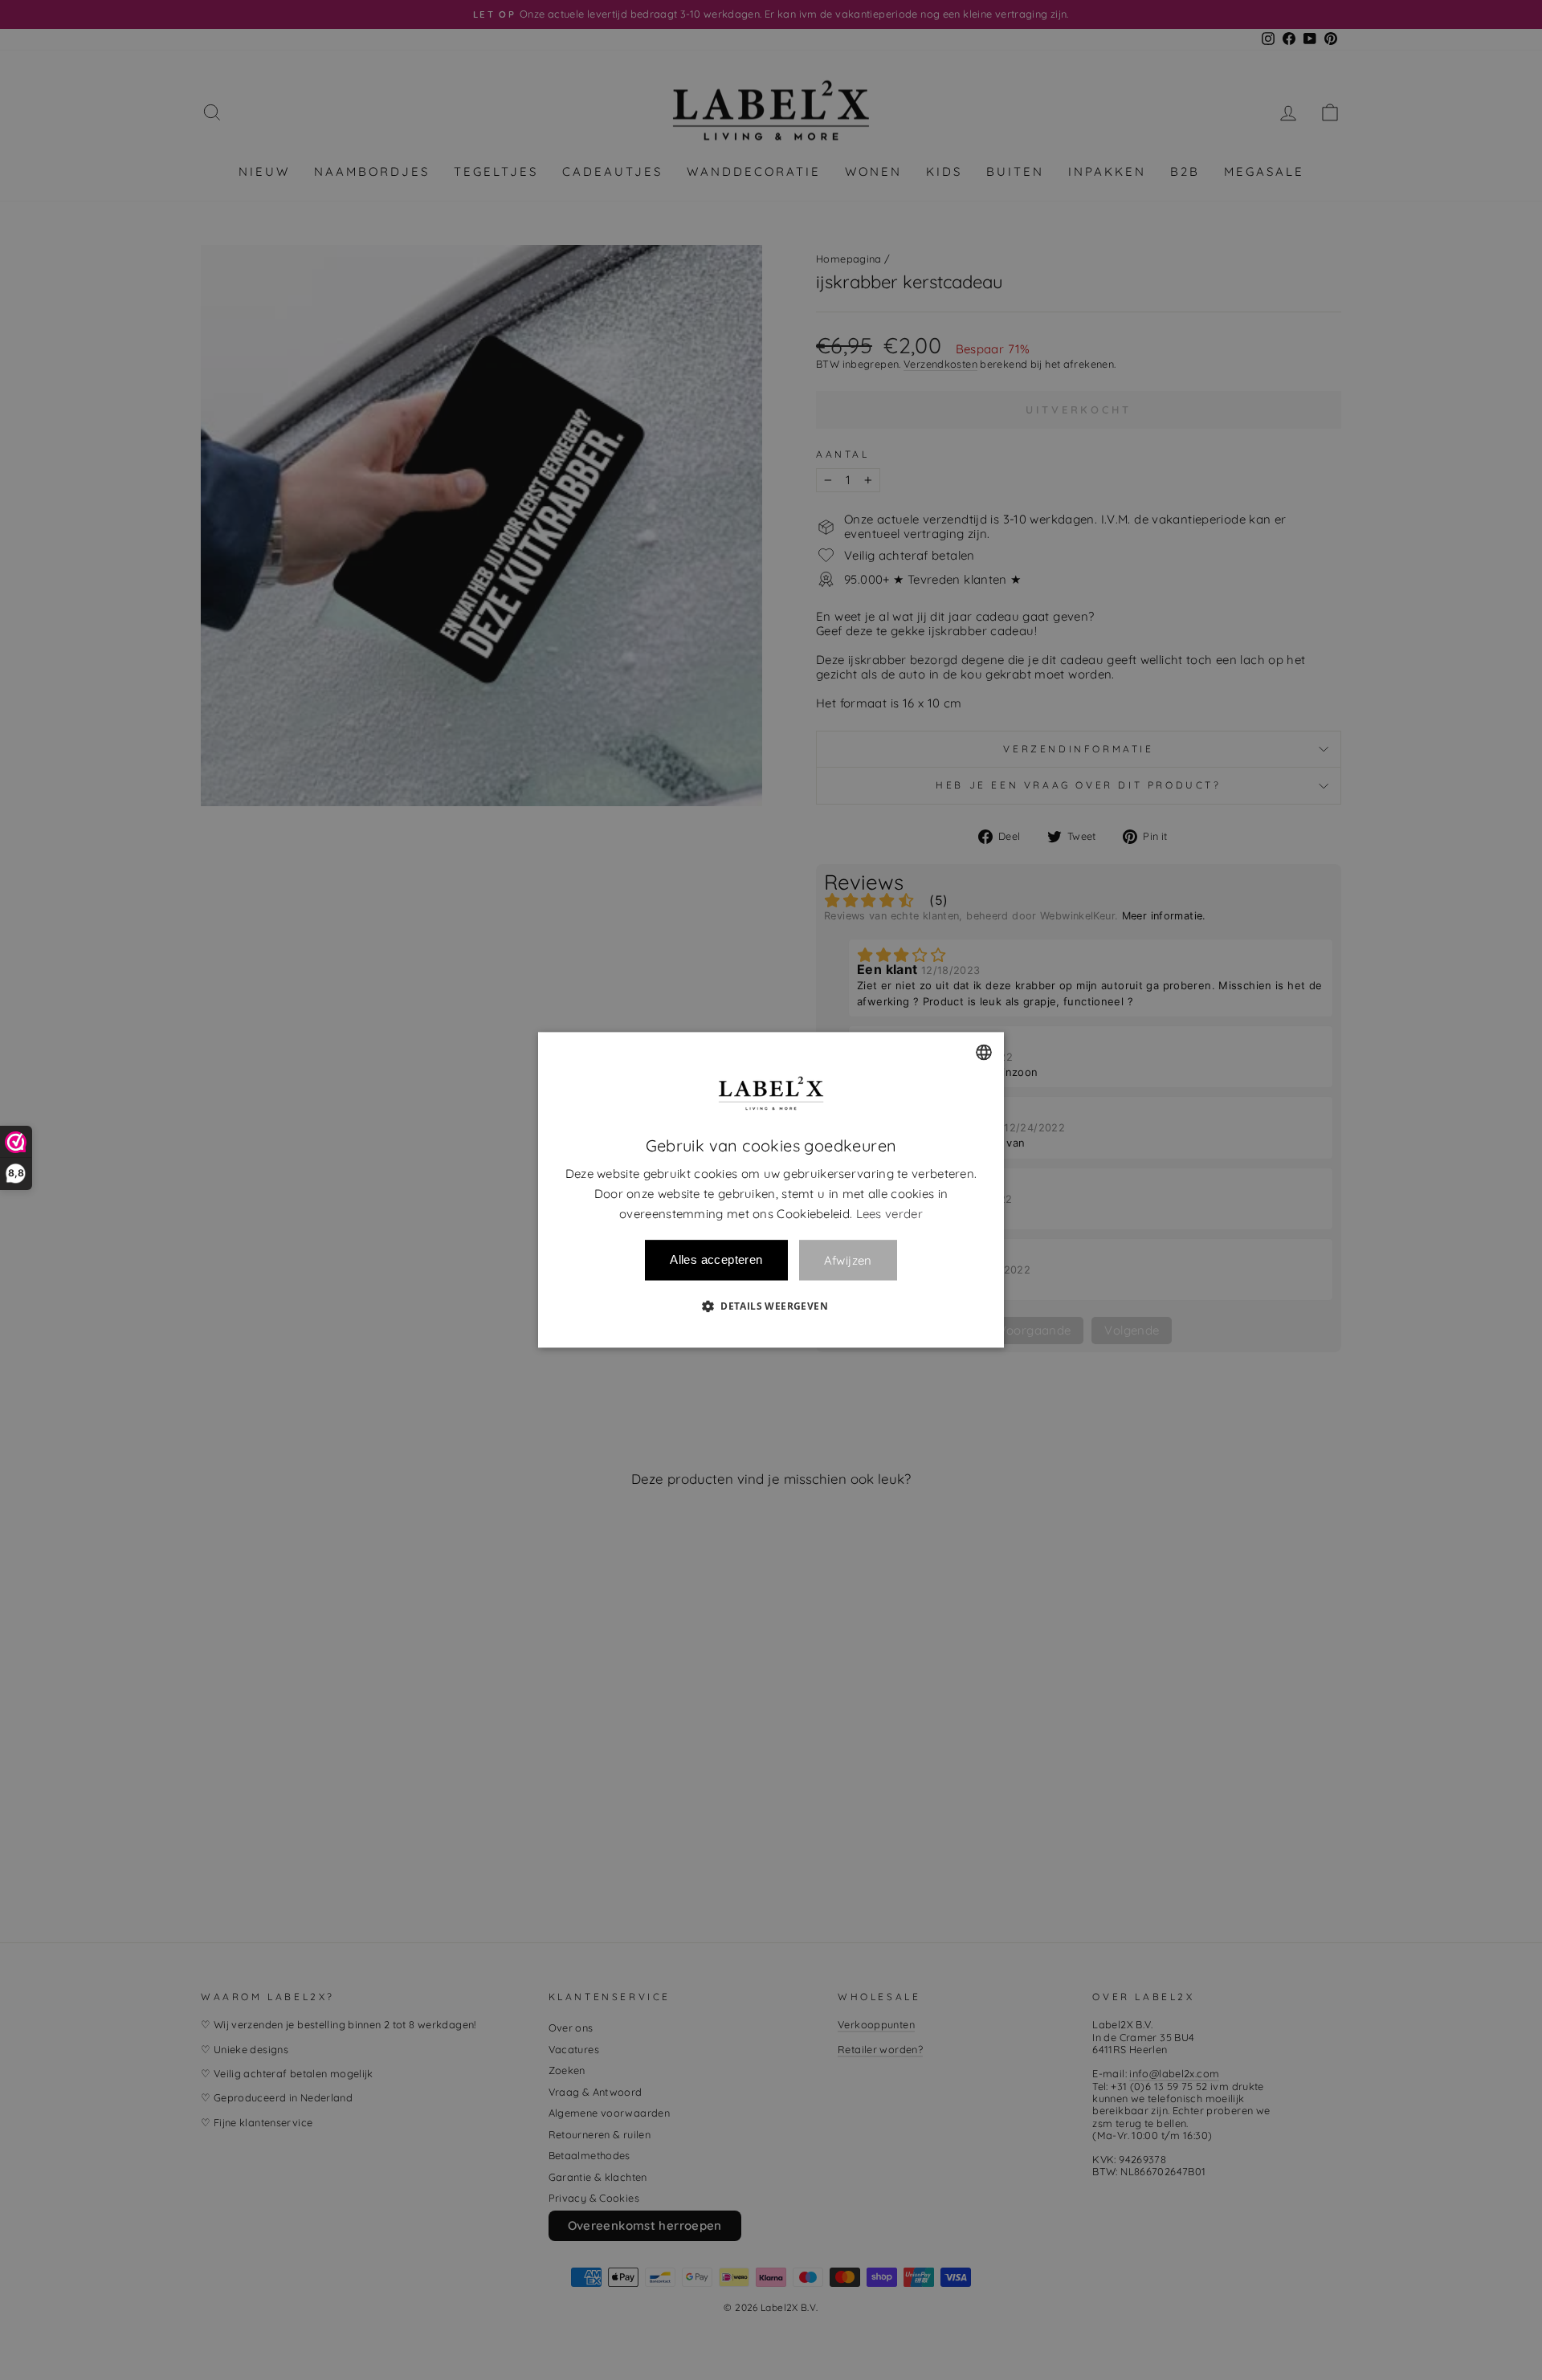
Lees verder (889, 1214)
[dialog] (771, 1190)
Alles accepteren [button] (716, 1260)
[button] (771, 1306)
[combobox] (984, 1052)
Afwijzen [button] (848, 1260)
